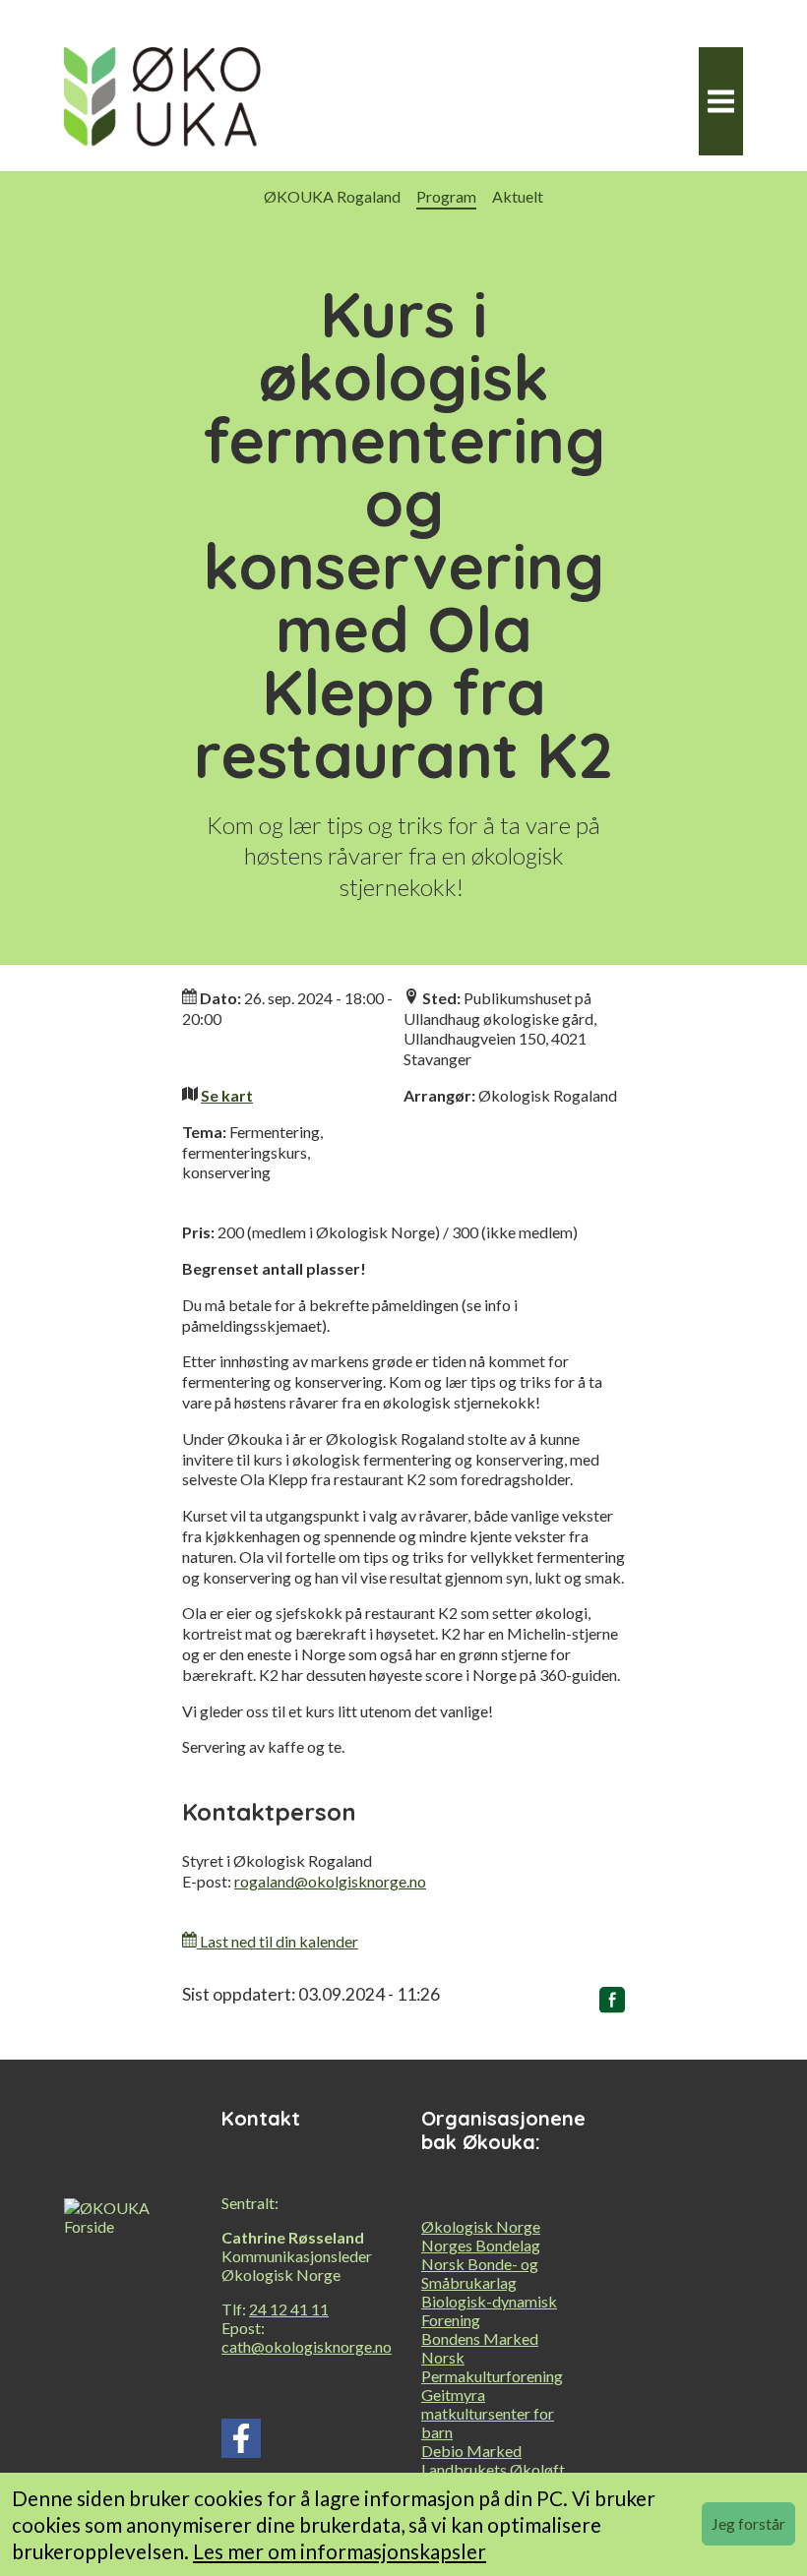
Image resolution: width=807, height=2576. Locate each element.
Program (446, 196)
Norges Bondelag (481, 2245)
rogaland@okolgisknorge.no (330, 1881)
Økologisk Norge (481, 2226)
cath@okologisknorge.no (307, 2346)
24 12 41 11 (289, 2309)
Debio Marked (471, 2451)
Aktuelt (518, 196)
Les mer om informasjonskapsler (340, 2551)
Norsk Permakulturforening (492, 2366)
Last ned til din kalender (278, 1941)
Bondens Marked (480, 2338)
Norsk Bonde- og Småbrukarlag (480, 2273)
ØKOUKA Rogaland (332, 196)
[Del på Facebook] (612, 2004)
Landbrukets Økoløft (493, 2469)
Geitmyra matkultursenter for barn (488, 2413)
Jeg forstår (748, 2523)
